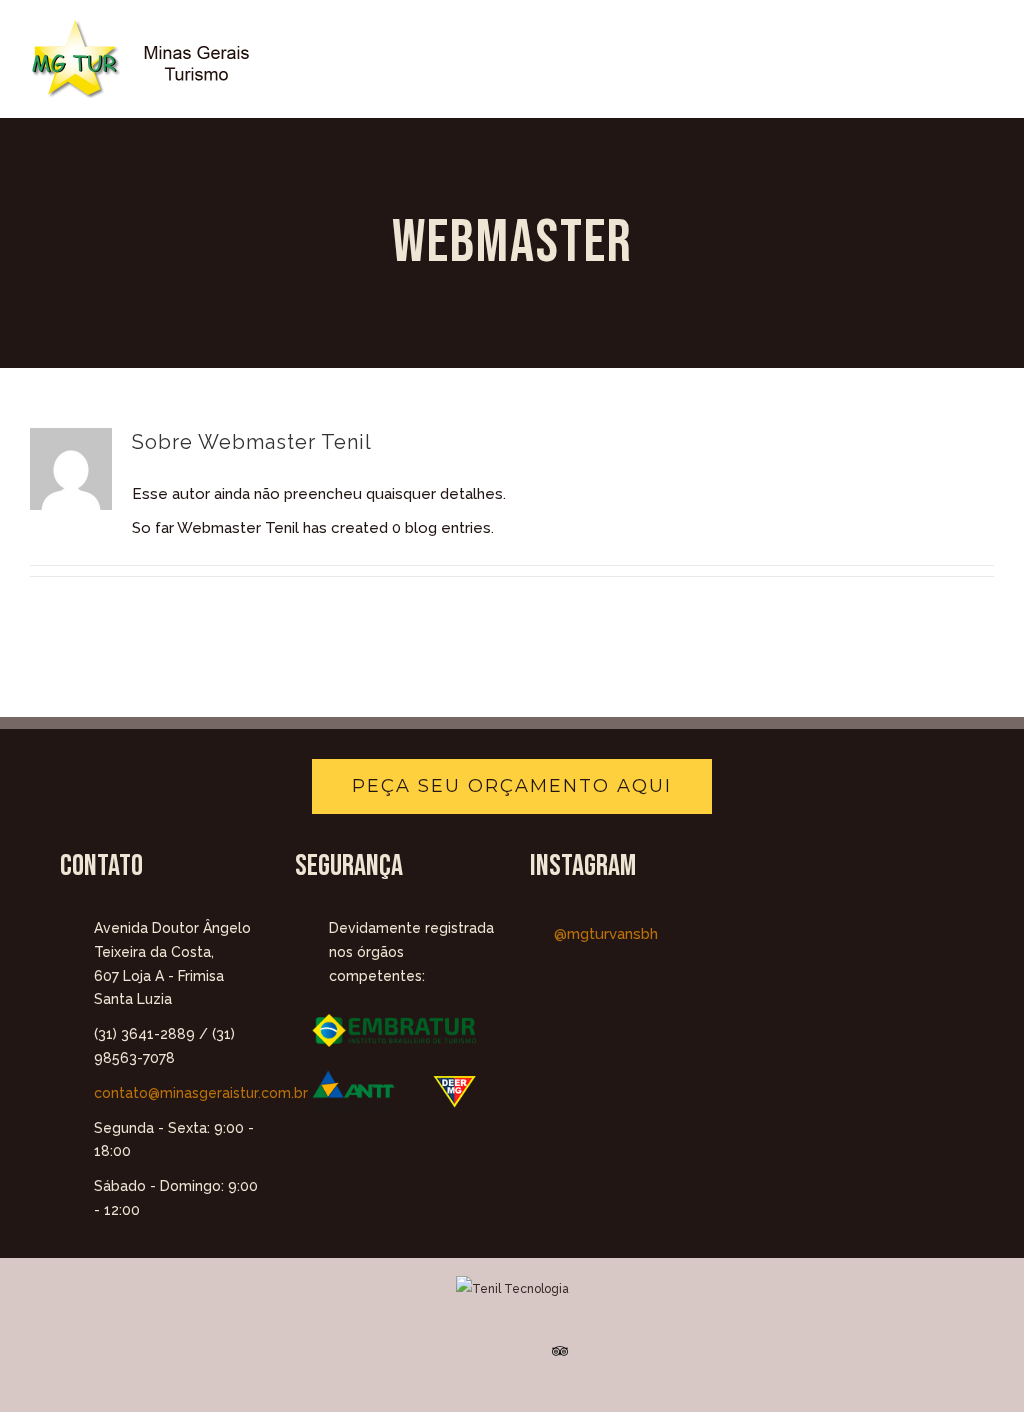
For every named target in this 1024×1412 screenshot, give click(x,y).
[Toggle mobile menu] (986, 55)
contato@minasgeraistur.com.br (176, 1093)
